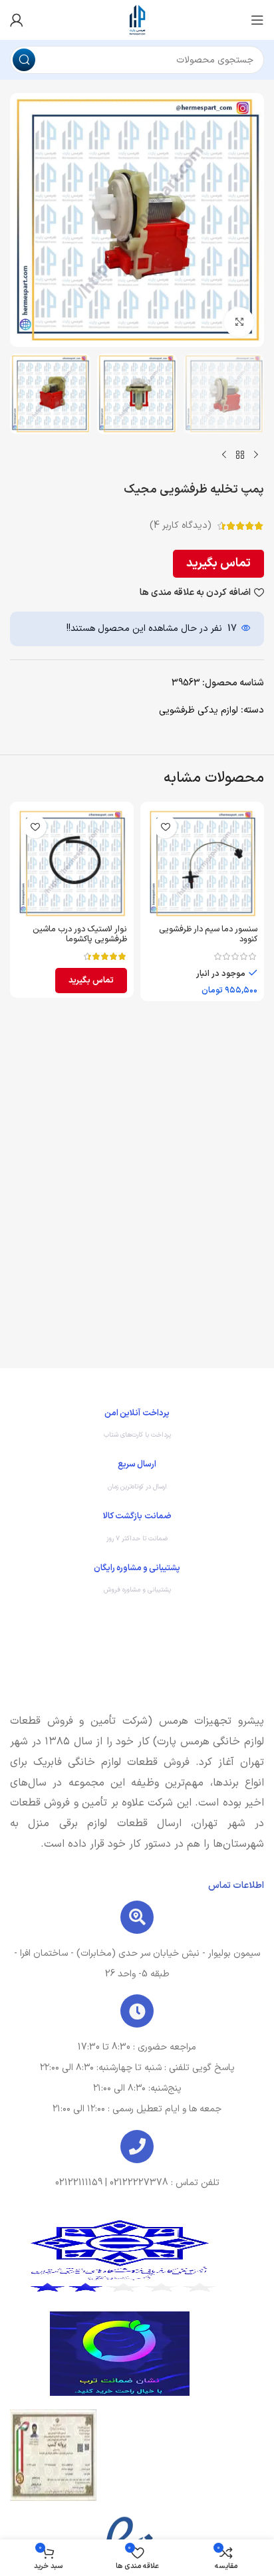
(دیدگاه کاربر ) (181, 526)
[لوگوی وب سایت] (137, 20)
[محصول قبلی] (256, 455)
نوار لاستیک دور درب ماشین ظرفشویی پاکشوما (80, 934)
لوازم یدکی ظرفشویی (199, 710)
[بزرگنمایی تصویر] (239, 322)
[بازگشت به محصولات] (240, 455)
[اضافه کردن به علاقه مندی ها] (165, 827)
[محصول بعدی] (224, 455)
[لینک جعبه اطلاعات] (137, 1427)
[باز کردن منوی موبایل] (257, 20)
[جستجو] (24, 60)
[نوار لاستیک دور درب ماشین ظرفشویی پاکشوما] (72, 864)
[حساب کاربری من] (17, 20)
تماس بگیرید (218, 563)
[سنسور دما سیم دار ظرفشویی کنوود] (202, 864)
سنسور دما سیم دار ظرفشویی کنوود (208, 934)
